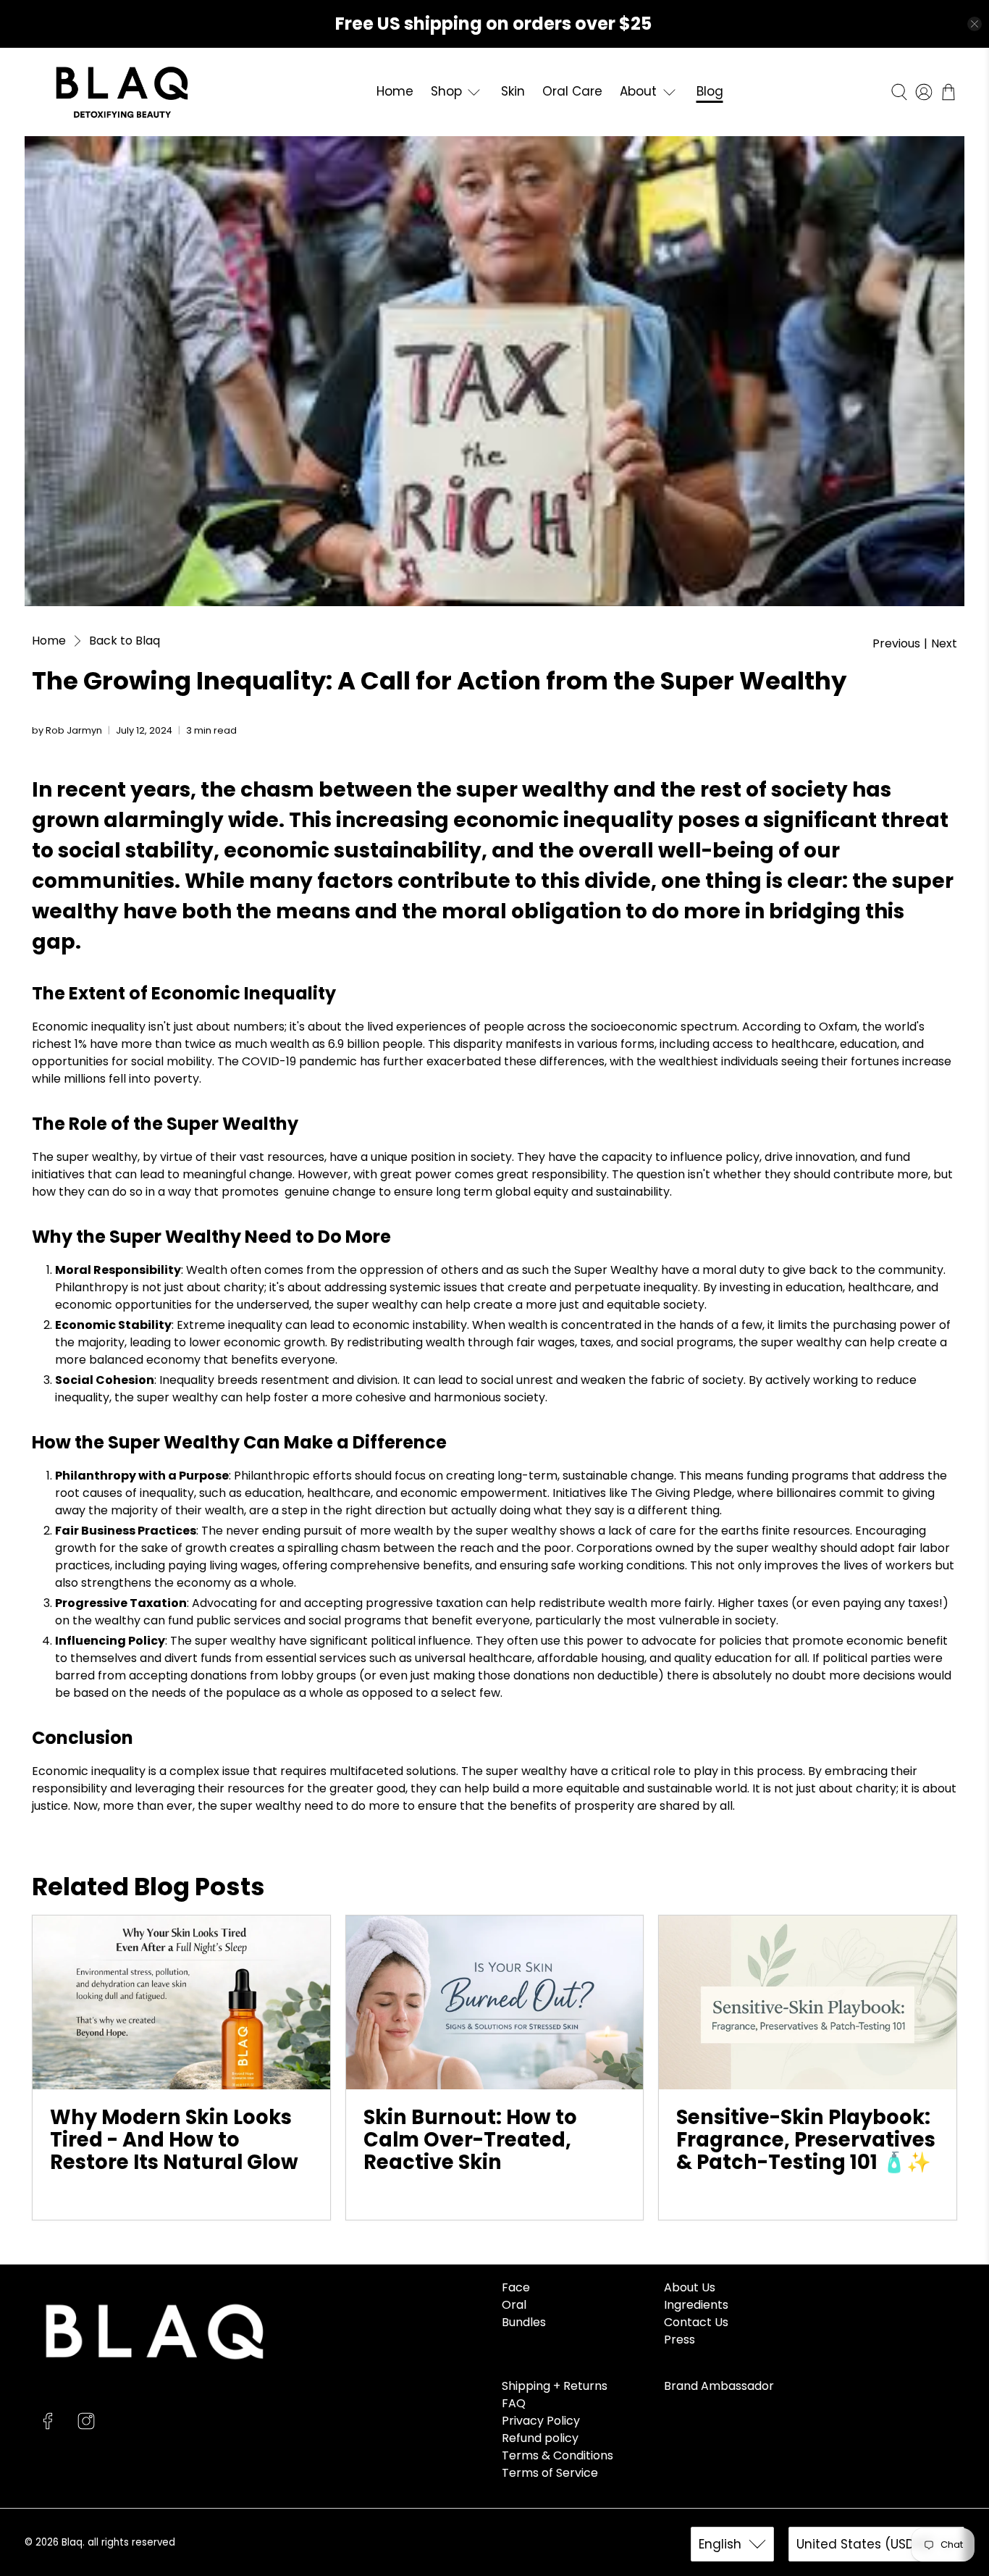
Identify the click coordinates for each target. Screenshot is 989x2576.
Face (516, 2287)
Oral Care (572, 91)
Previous (896, 644)
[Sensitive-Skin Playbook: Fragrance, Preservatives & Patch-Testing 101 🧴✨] (808, 2002)
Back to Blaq (125, 641)
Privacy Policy (541, 2421)
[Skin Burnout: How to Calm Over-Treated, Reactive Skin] (495, 2002)
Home (395, 91)
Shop (446, 91)
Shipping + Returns (555, 2386)
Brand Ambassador (719, 2386)
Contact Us (696, 2322)
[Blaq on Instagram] (86, 2426)
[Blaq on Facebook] (48, 2426)
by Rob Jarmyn (67, 730)
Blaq (72, 2542)
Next (944, 644)
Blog (710, 91)
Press (679, 2340)
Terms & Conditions (557, 2455)
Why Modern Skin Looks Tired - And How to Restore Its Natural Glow (174, 2139)
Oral (514, 2305)
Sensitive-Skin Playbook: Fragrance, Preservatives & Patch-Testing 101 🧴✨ (806, 2139)
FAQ (514, 2403)
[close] (975, 24)
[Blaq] (122, 92)
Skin (513, 91)
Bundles (524, 2322)
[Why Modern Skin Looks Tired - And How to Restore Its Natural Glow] (181, 2002)
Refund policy (540, 2438)
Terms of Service (550, 2473)
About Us (690, 2287)
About (638, 91)
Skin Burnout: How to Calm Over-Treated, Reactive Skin (470, 2139)
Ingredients (696, 2305)
